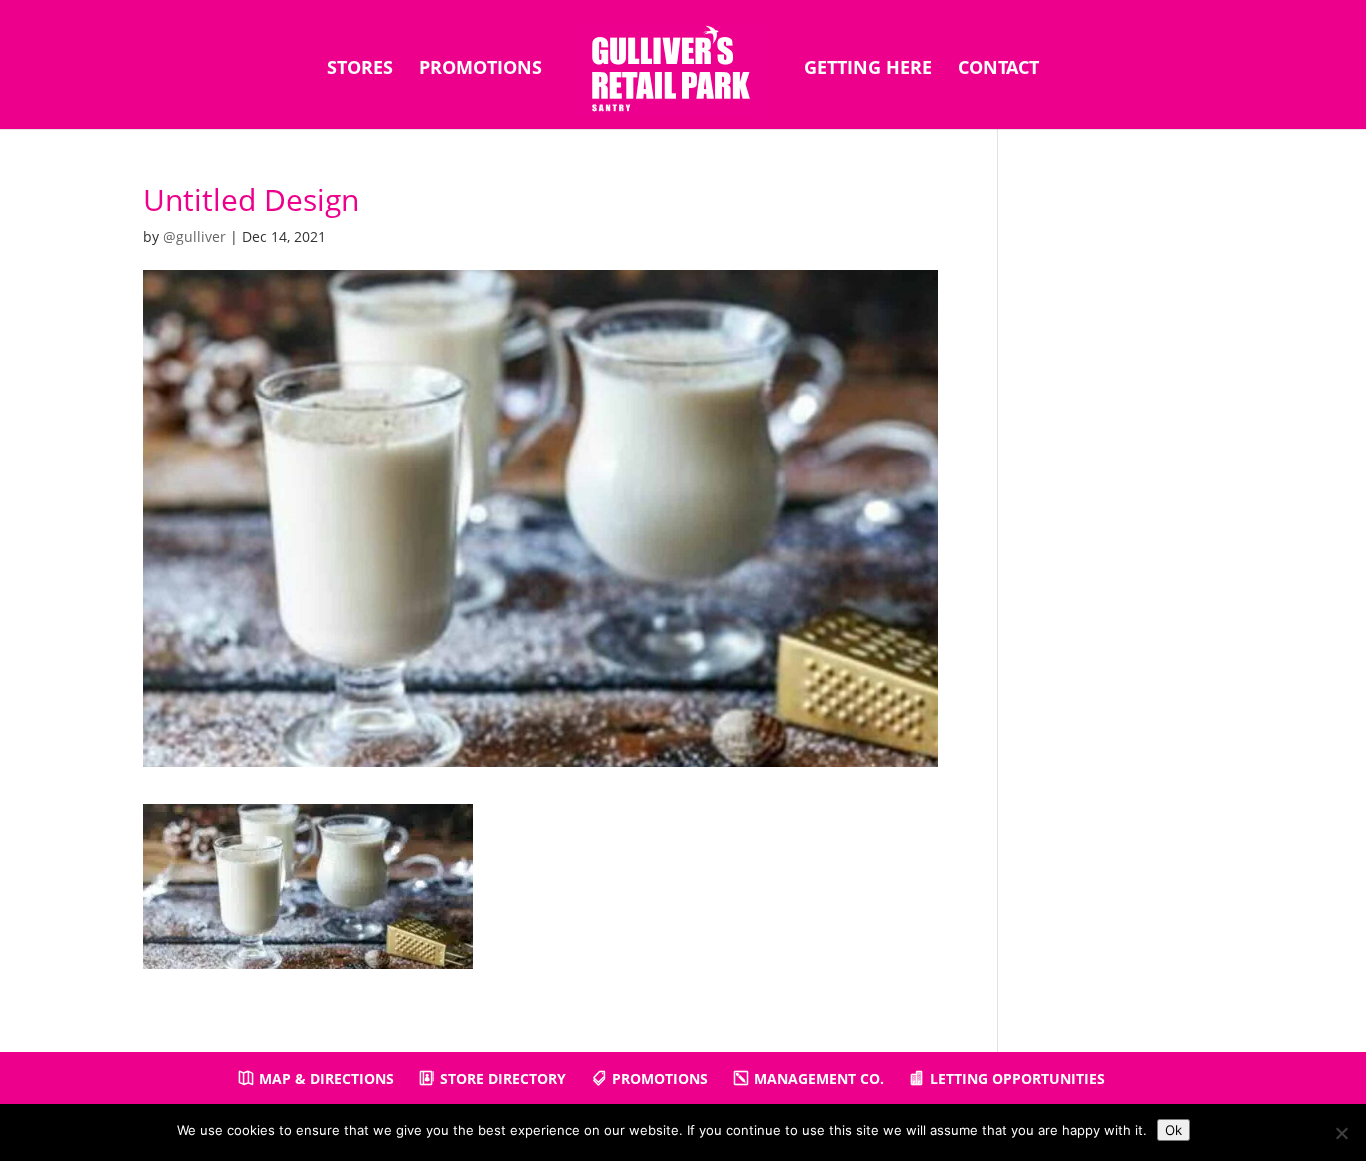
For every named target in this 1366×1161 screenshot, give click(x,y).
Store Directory (503, 1078)
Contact (998, 69)
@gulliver (194, 236)
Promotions (480, 69)
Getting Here (868, 69)
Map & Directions (326, 1078)
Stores (360, 69)
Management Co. (819, 1078)
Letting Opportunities (1017, 1078)
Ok (1173, 1130)
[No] (1341, 1133)
